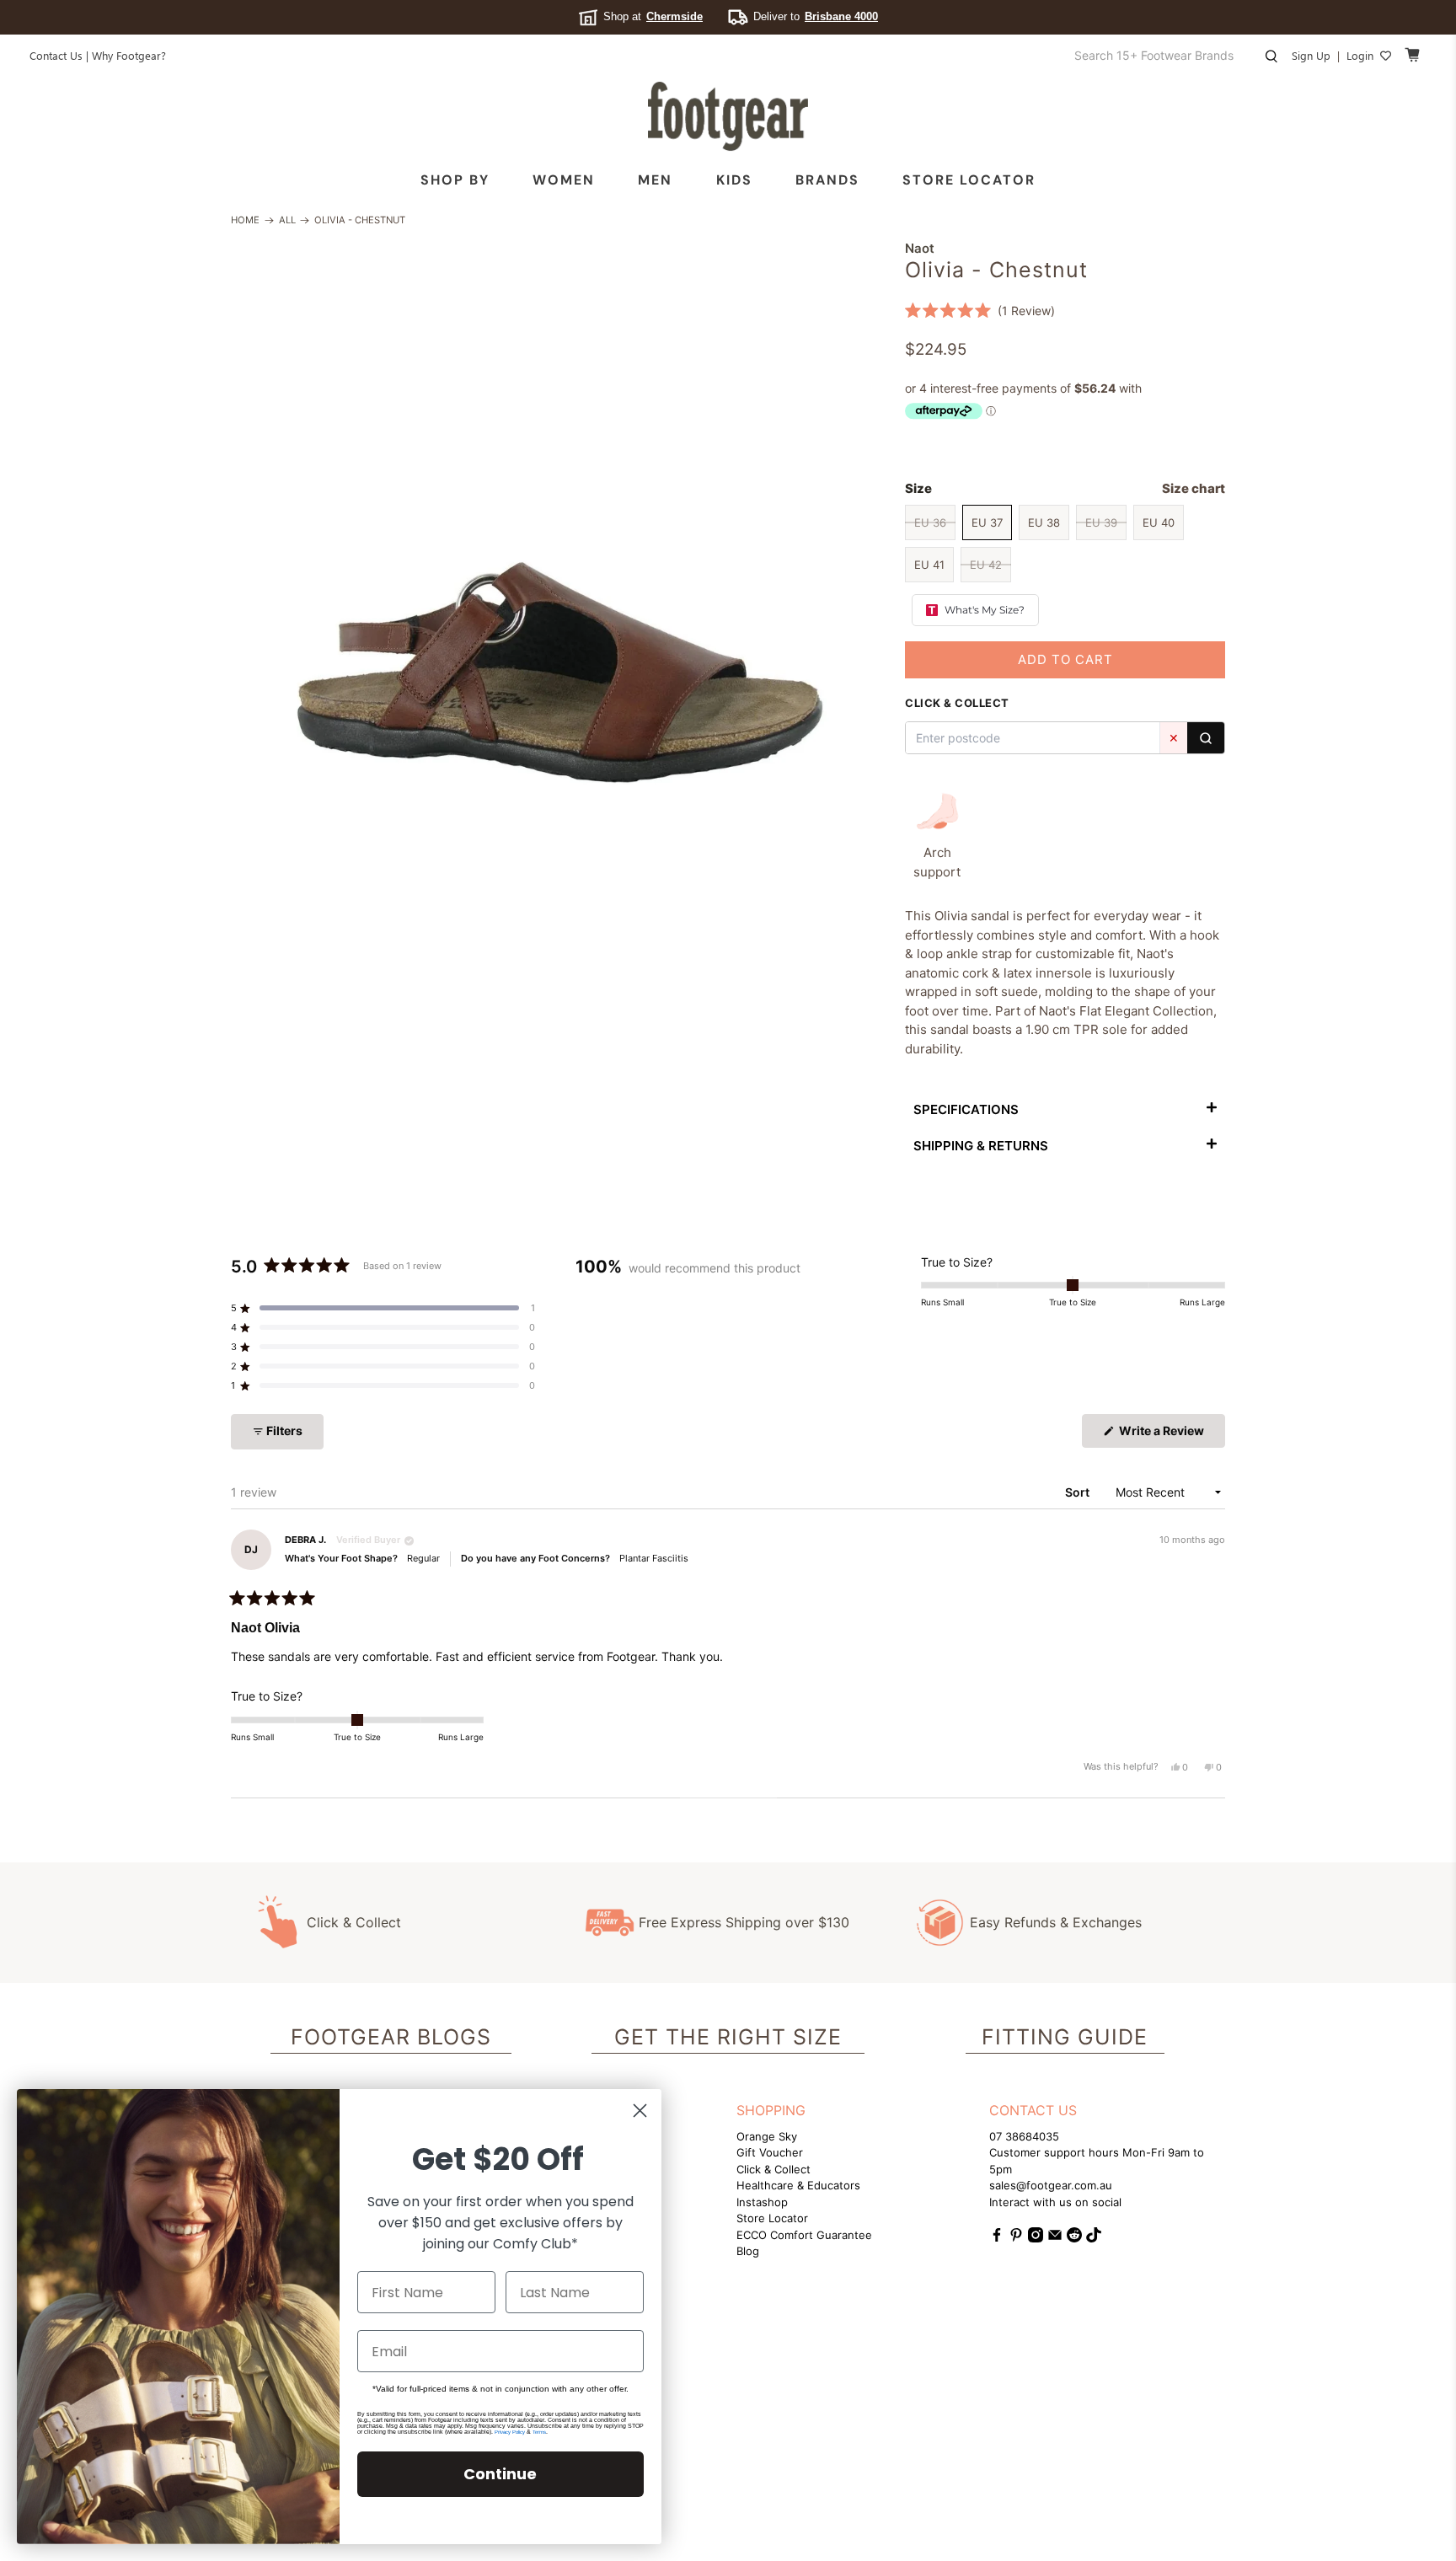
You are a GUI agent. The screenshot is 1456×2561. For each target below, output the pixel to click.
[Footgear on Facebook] (997, 2238)
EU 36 (930, 522)
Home (245, 220)
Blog (748, 2251)
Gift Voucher (770, 2152)
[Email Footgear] (1055, 2238)
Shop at (653, 16)
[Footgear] (728, 116)
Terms (539, 2432)
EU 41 (929, 565)
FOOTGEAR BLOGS (391, 2037)
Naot (920, 248)
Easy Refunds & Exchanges (1056, 1922)
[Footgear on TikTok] (1094, 2238)
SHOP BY (455, 180)
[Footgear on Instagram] (1036, 2238)
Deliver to (816, 16)
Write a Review (1171, 1435)
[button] (980, 311)
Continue (500, 2474)
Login (1360, 55)
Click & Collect (354, 1922)
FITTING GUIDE (1065, 2037)
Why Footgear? (129, 55)
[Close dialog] (640, 2111)
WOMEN (564, 180)
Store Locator (969, 180)
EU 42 (986, 565)
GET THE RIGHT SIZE (728, 2037)
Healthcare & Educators (798, 2185)
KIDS (734, 180)
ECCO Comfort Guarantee (804, 2235)
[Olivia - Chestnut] (559, 568)
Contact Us (56, 55)
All (287, 220)
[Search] (1206, 738)
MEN (655, 180)
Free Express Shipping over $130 (744, 1922)
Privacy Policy (510, 2432)
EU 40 (1159, 522)
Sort (1079, 1492)
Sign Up (1311, 55)
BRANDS (827, 180)
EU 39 (1101, 522)
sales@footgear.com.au (1051, 2185)
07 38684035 (1024, 2136)
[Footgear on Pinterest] (1016, 2238)
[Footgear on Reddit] (1074, 2238)
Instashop (762, 2202)
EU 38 (1044, 522)
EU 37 (987, 522)
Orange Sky (767, 2136)
